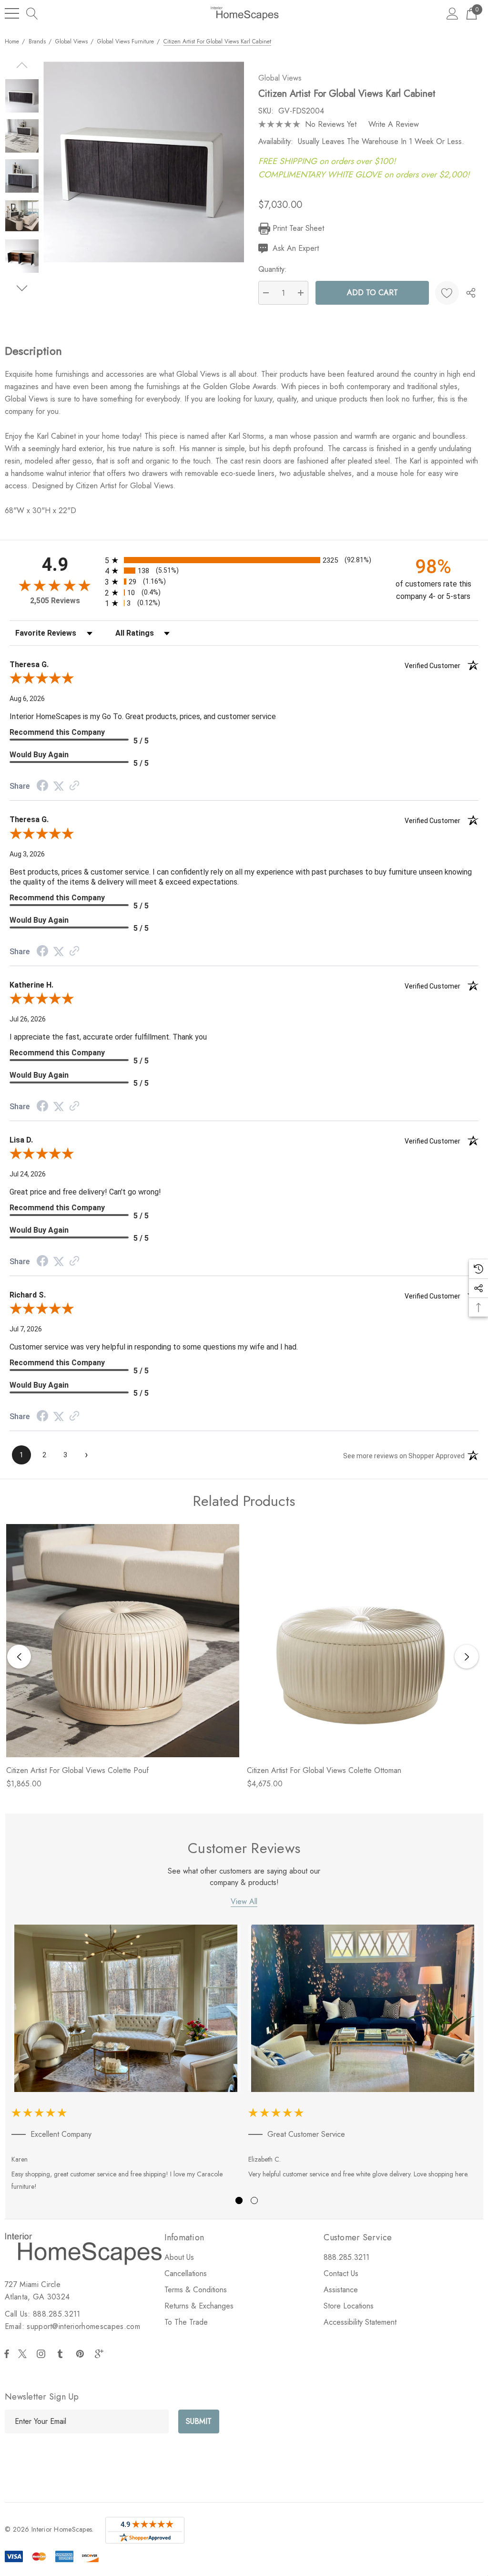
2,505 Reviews (55, 601)
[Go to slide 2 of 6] (22, 288)
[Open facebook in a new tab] (7, 2354)
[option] (126, 2060)
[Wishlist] (447, 293)
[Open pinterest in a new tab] (81, 2354)
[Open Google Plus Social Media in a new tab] (101, 2354)
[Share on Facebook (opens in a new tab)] (42, 787)
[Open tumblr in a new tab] (62, 2354)
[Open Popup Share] (471, 293)
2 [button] (254, 2200)
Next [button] (467, 1657)
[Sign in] (452, 13)
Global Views (280, 78)
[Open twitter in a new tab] (24, 2354)
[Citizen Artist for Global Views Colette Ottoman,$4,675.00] (363, 1641)
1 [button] (239, 2200)
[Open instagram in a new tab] (42, 2354)
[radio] (244, 560)
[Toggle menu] (12, 13)
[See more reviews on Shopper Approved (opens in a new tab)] (74, 786)
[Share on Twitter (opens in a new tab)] (59, 786)
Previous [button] (19, 1657)
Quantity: (273, 269)
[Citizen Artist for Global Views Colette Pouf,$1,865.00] (123, 1641)
